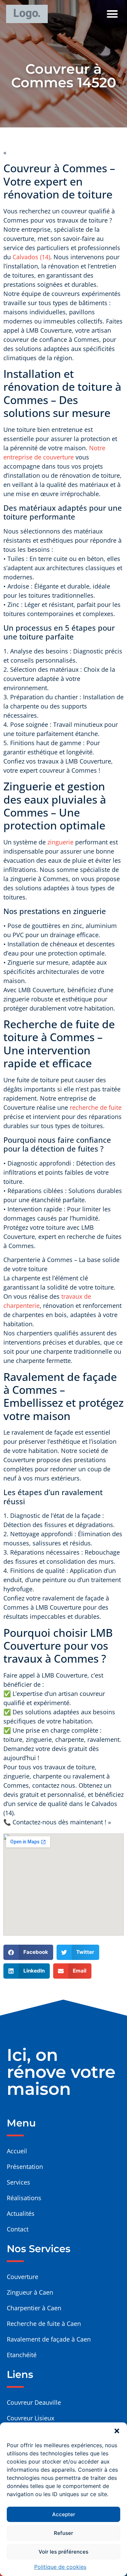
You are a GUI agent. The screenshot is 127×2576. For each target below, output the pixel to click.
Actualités (21, 2213)
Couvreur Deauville (34, 2402)
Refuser (63, 2533)
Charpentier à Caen (34, 2308)
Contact (18, 2229)
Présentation (25, 2167)
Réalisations (24, 2198)
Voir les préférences (63, 2552)
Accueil (17, 2151)
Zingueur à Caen (30, 2292)
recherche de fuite (96, 1107)
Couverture (23, 2277)
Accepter (64, 2514)
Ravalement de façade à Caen (49, 2339)
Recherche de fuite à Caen (44, 2324)
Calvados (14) (31, 257)
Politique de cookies (60, 2567)
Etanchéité (22, 2355)
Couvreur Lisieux (30, 2418)
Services (18, 2182)
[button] (117, 2431)
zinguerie (60, 842)
